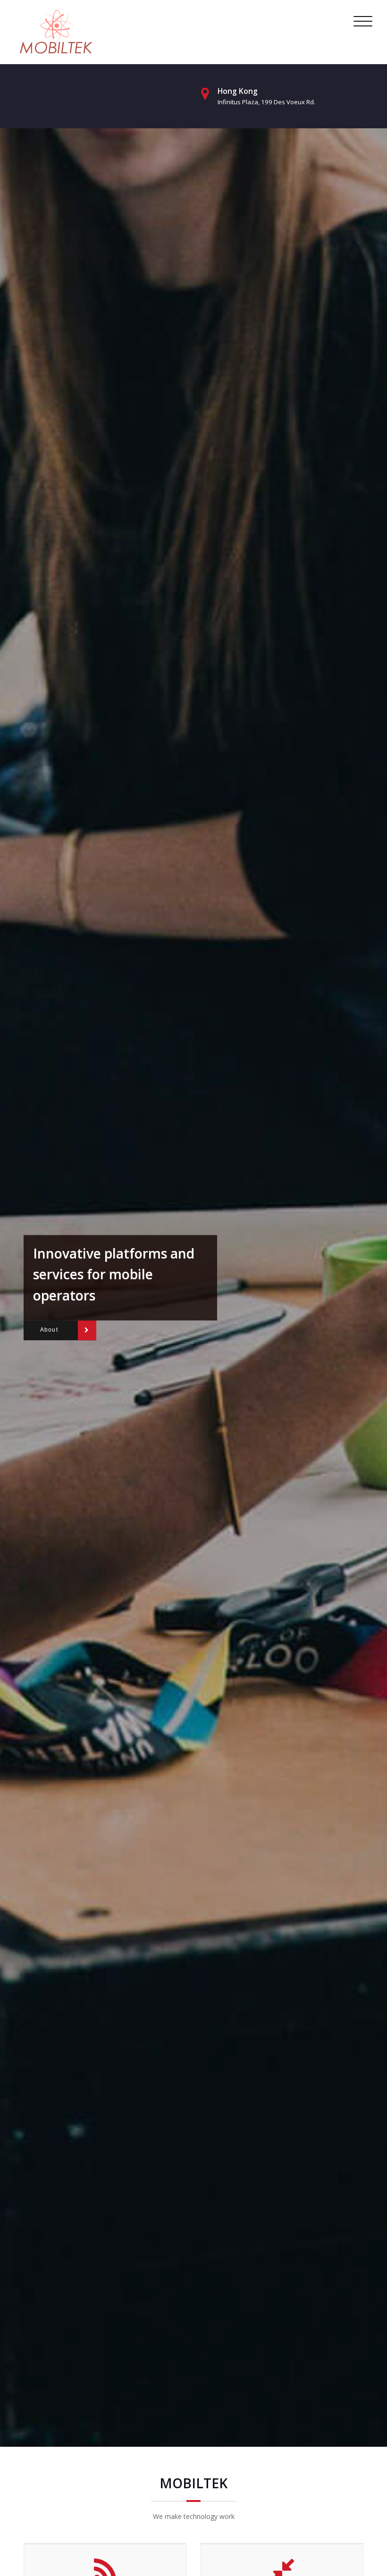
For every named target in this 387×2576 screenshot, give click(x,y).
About (49, 1330)
